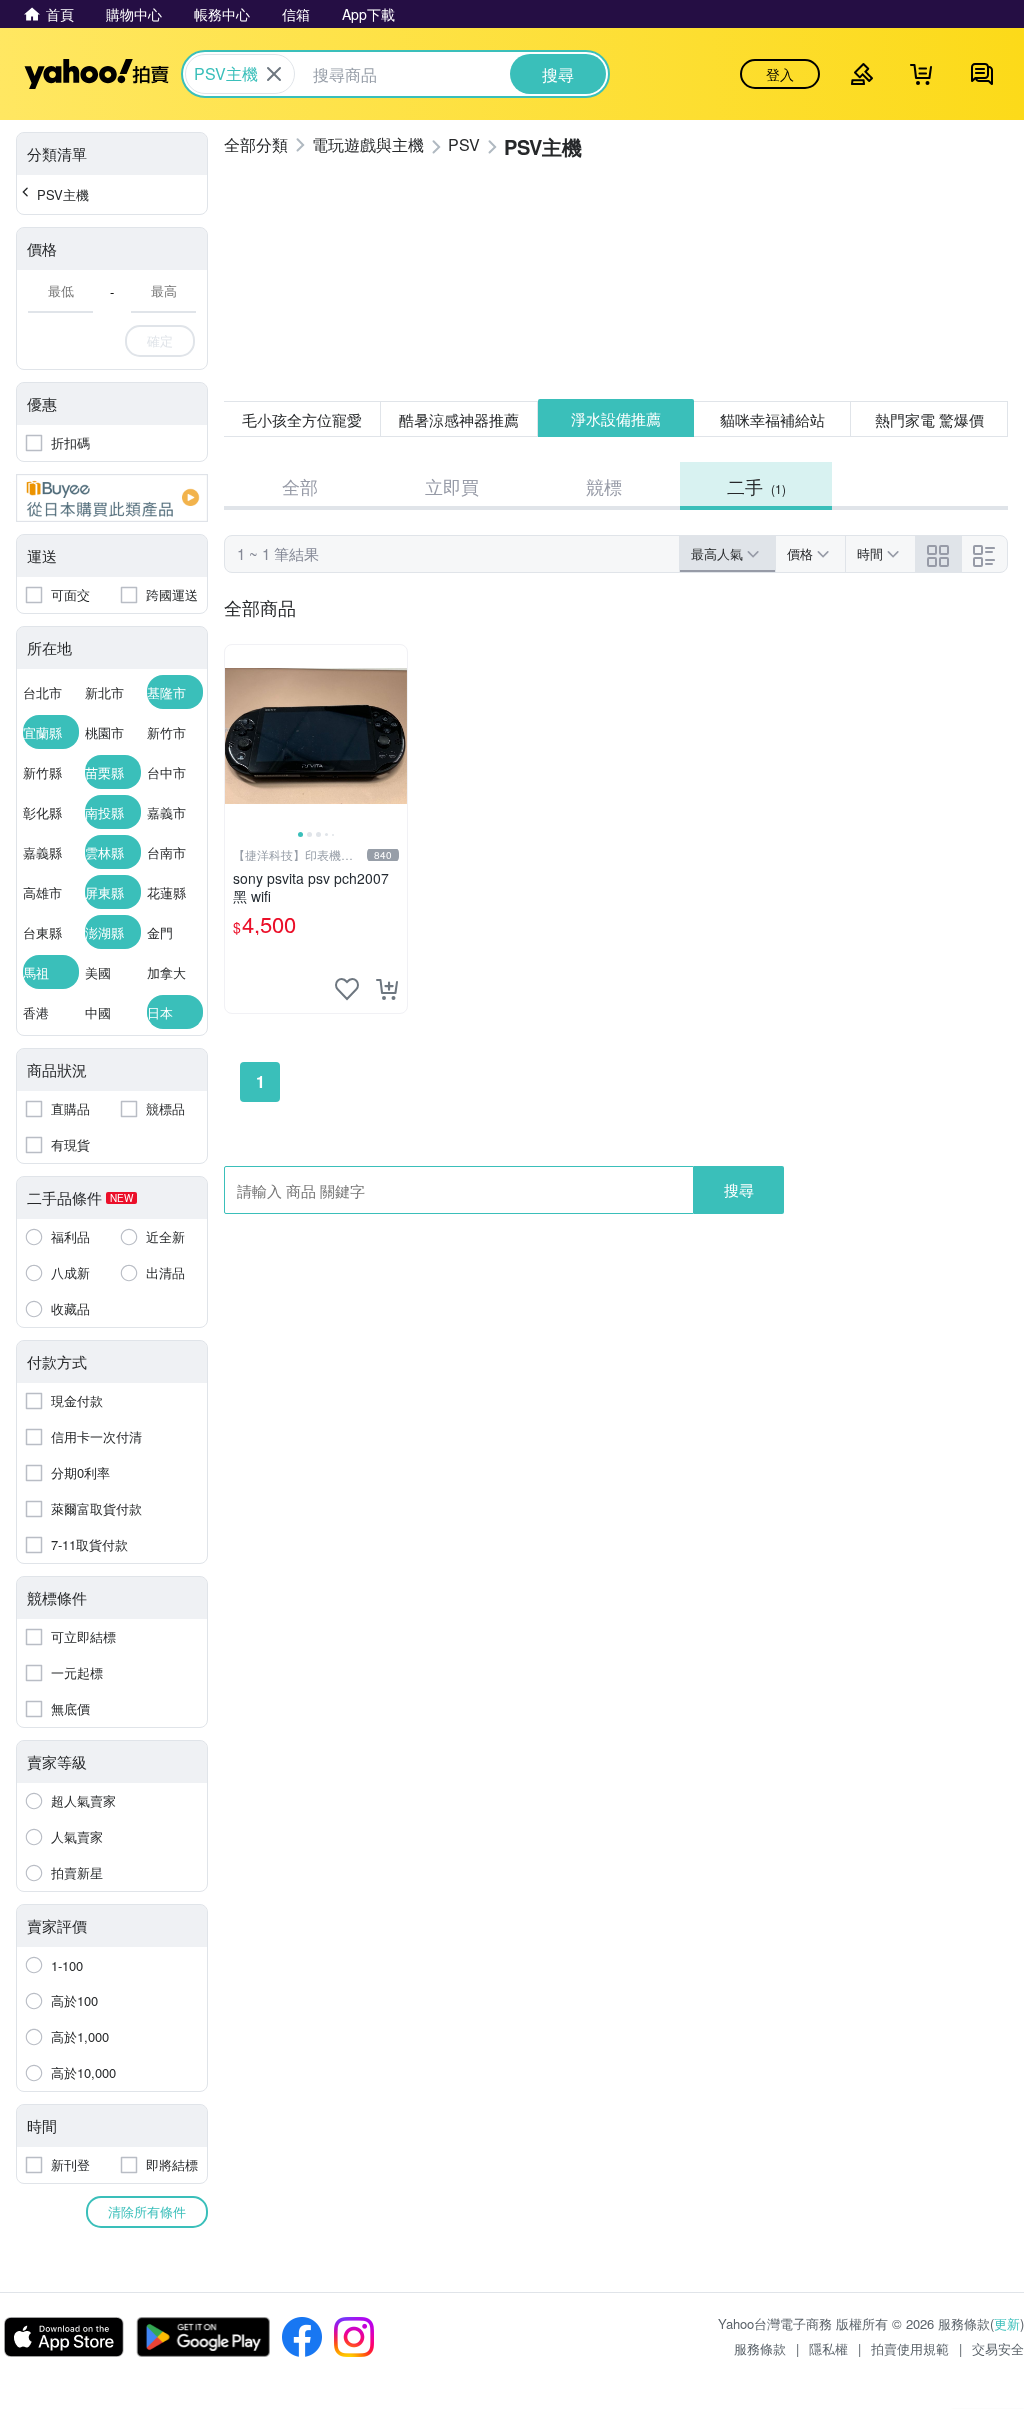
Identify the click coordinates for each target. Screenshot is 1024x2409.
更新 (1007, 2323)
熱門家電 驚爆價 (929, 419)
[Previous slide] (238, 736)
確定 (160, 340)
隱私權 (828, 2348)
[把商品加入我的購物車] (387, 989)
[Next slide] (394, 736)
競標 (604, 486)
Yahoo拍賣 (96, 74)
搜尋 (739, 1189)
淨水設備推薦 (616, 418)
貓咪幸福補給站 (772, 419)
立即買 (452, 486)
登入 (780, 74)
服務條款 (760, 2348)
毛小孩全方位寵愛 (302, 419)
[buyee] (112, 498)
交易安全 (998, 2348)
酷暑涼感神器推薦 (459, 419)
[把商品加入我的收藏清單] (347, 989)
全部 (300, 486)
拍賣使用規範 (910, 2348)
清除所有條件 (147, 2211)
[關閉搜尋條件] (274, 74)
